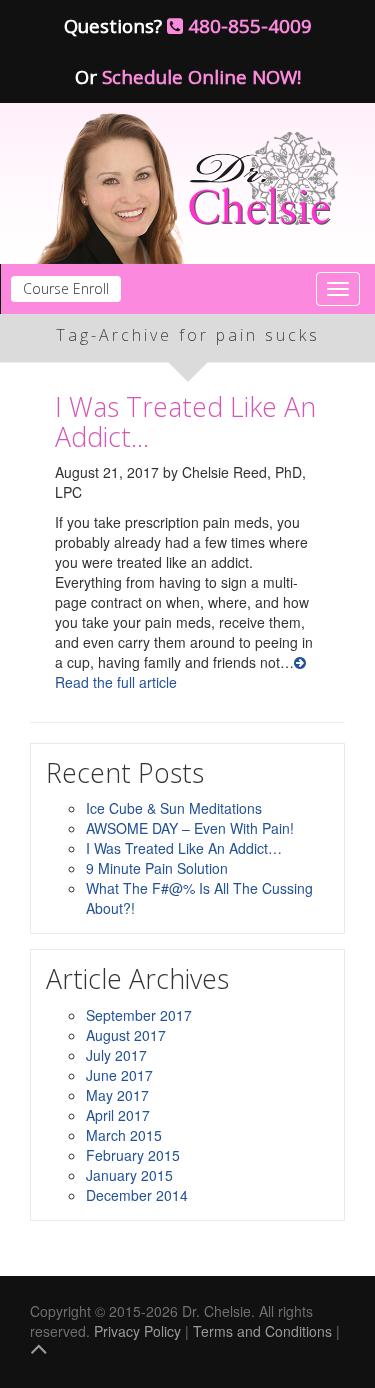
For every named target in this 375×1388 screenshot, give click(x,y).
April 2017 (118, 1115)
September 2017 (139, 1015)
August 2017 (126, 1035)
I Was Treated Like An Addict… (185, 421)
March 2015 (124, 1135)
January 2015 (129, 1175)
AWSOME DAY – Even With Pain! (190, 828)
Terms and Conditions (262, 1331)
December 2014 (137, 1195)
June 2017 (119, 1075)
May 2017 (117, 1095)
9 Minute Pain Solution (157, 868)
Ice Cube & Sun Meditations (174, 808)
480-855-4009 (247, 25)
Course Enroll (66, 288)
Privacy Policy (137, 1331)
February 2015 (133, 1155)
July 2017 (116, 1055)
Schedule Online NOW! (201, 76)
